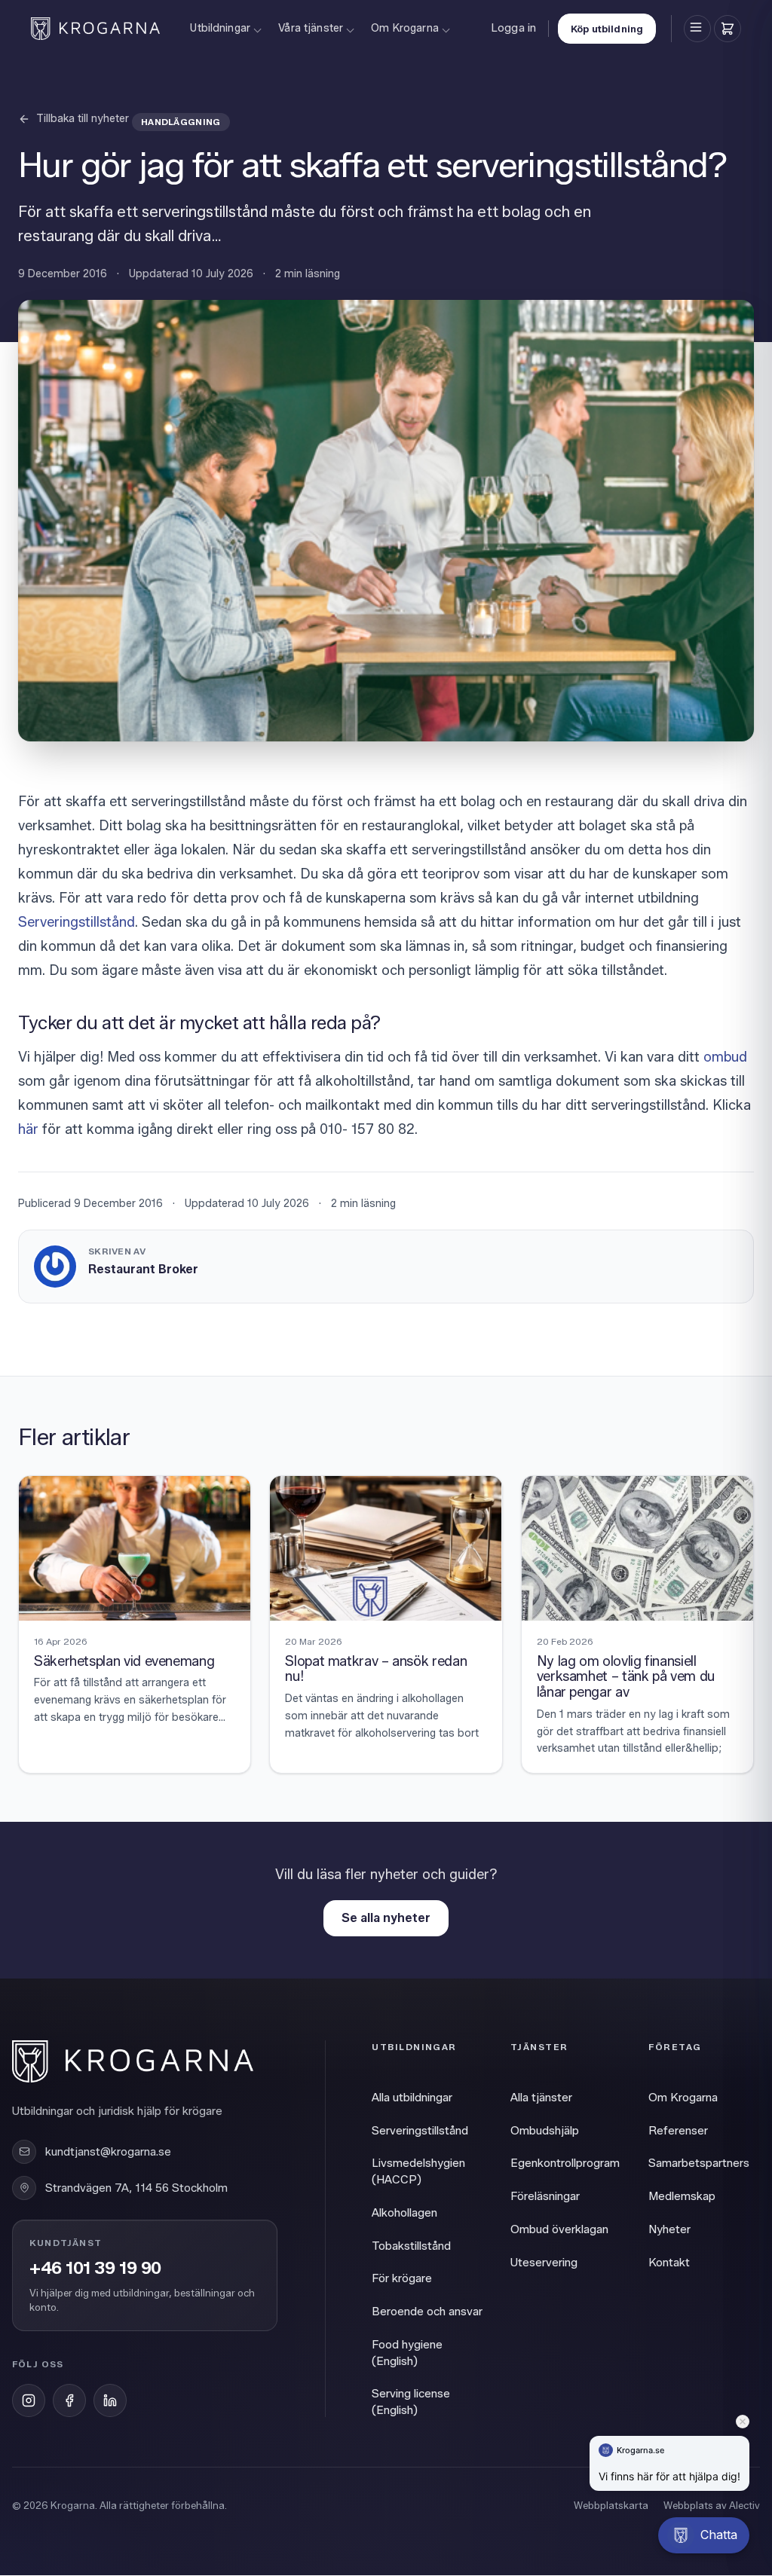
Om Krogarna (405, 28)
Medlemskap (682, 2196)
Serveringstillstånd (77, 922)
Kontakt (669, 2263)
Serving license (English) (411, 2402)
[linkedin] (110, 2400)
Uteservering (544, 2263)
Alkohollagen (404, 2213)
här (28, 1129)
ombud (725, 1057)
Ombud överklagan (559, 2229)
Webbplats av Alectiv (712, 2505)
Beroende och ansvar (427, 2312)
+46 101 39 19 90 (95, 2269)
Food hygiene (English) (407, 2353)
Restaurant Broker (143, 1269)
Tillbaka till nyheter (83, 119)
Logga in (513, 28)
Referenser (678, 2131)
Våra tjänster (311, 28)
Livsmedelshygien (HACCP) (418, 2171)
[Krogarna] (95, 29)
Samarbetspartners (699, 2163)
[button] (704, 2535)
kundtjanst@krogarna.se (108, 2152)
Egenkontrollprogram (565, 2163)
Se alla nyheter (386, 1918)
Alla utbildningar (412, 2098)
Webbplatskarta (611, 2505)
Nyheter (669, 2229)
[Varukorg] (728, 29)
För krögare (402, 2278)
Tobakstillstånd (411, 2246)
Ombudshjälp (545, 2131)
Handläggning (181, 122)
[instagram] (29, 2400)
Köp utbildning (607, 29)
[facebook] (69, 2400)
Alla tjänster (541, 2098)
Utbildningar (220, 28)
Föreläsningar (545, 2196)
